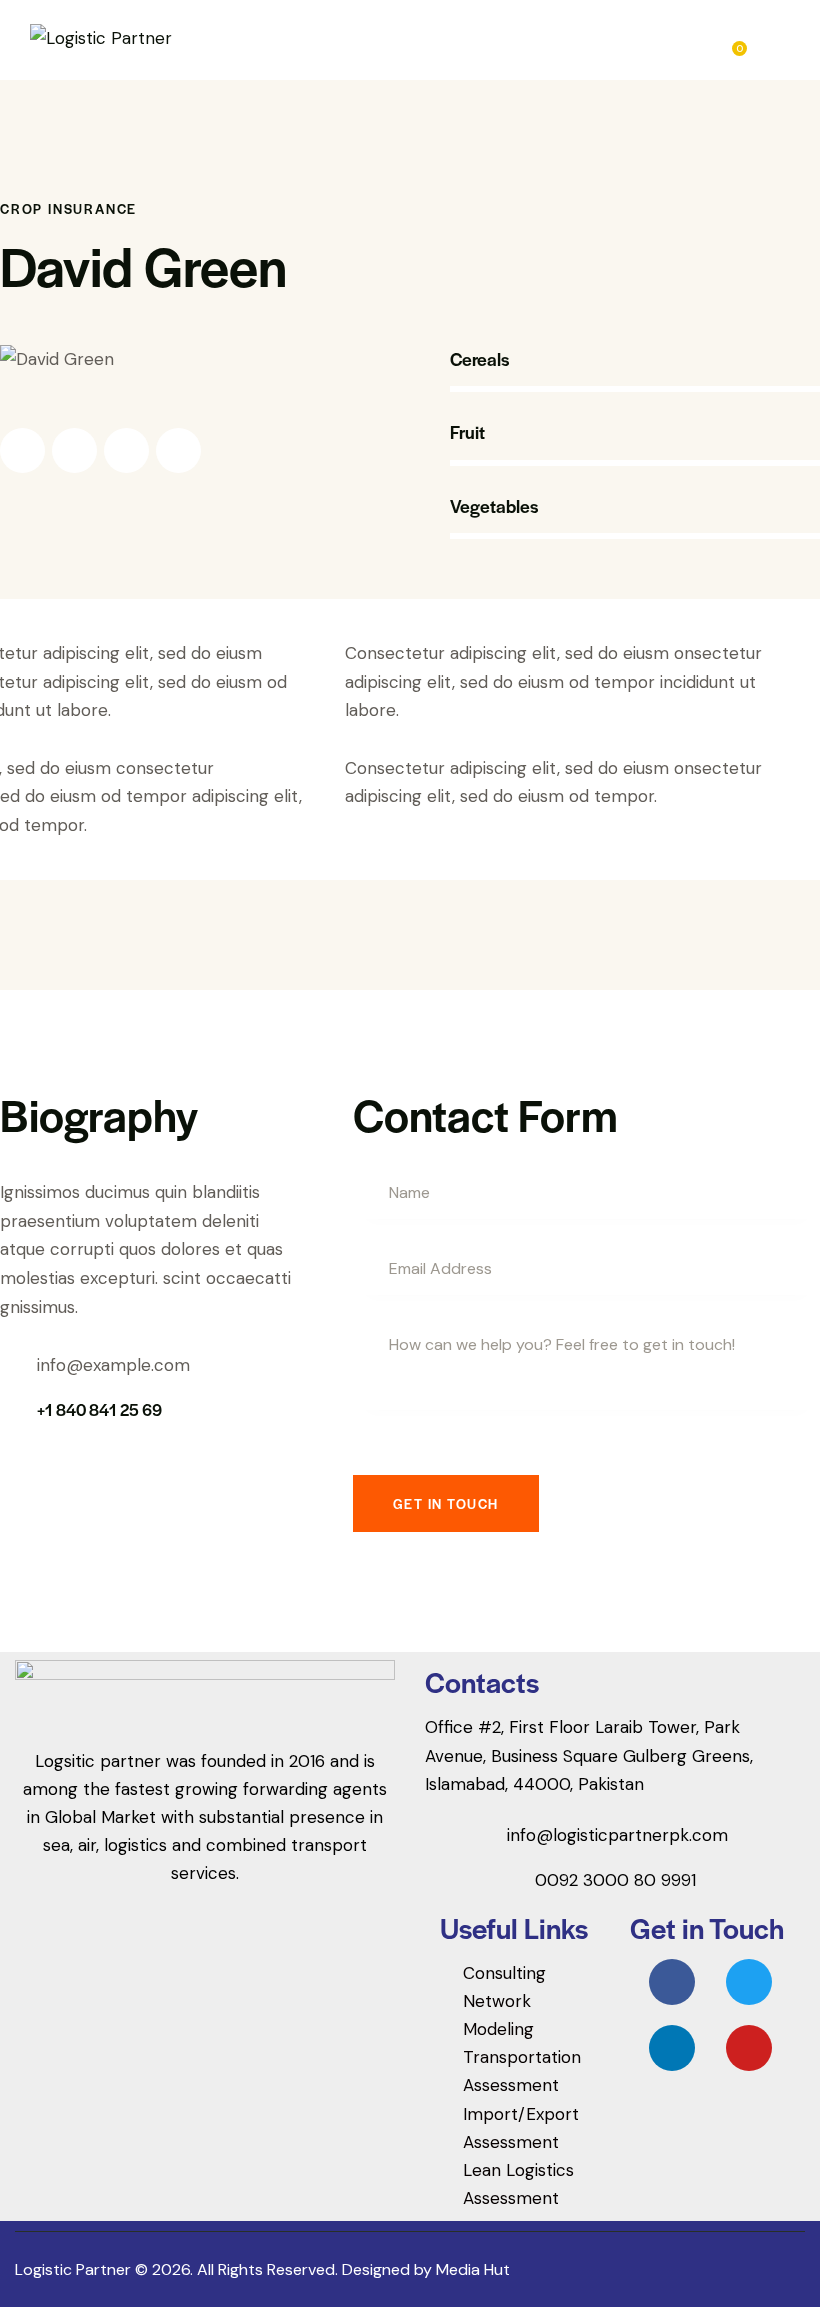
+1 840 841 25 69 (99, 1409)
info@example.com (113, 1365)
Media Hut (473, 2269)
